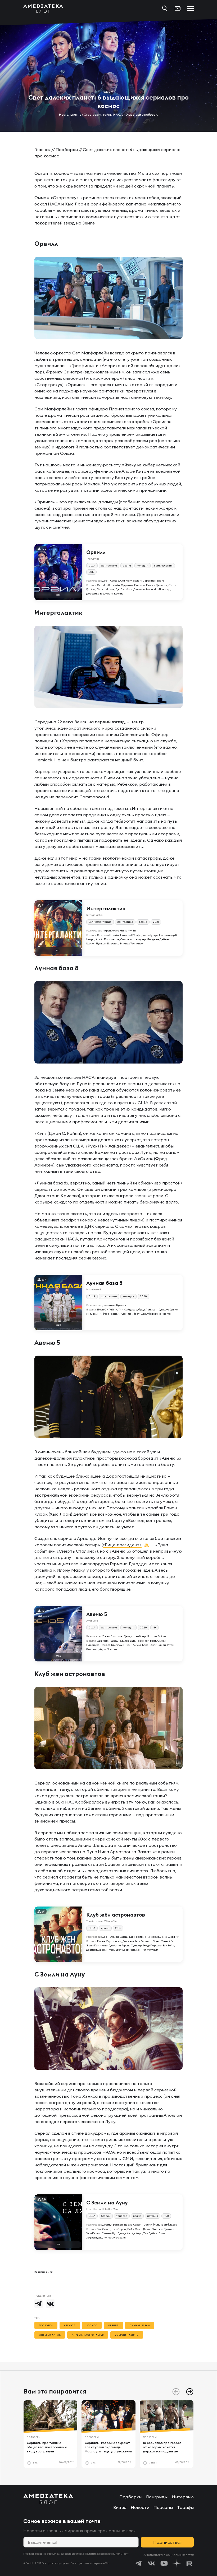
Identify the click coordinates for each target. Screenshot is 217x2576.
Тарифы (185, 2507)
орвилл (113, 2325)
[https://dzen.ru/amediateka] (177, 2563)
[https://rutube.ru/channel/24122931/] (189, 2563)
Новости (140, 2507)
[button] (190, 2392)
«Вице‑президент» (122, 1545)
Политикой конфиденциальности (107, 2554)
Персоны (163, 2507)
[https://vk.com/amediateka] (151, 2563)
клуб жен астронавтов (88, 2335)
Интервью (183, 2497)
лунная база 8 (140, 2325)
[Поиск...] (165, 8)
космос (92, 2325)
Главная (42, 149)
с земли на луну (127, 2335)
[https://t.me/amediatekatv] (139, 2563)
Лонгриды (157, 2497)
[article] (50, 2434)
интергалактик (50, 2335)
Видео (120, 2507)
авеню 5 (70, 2325)
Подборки (67, 149)
